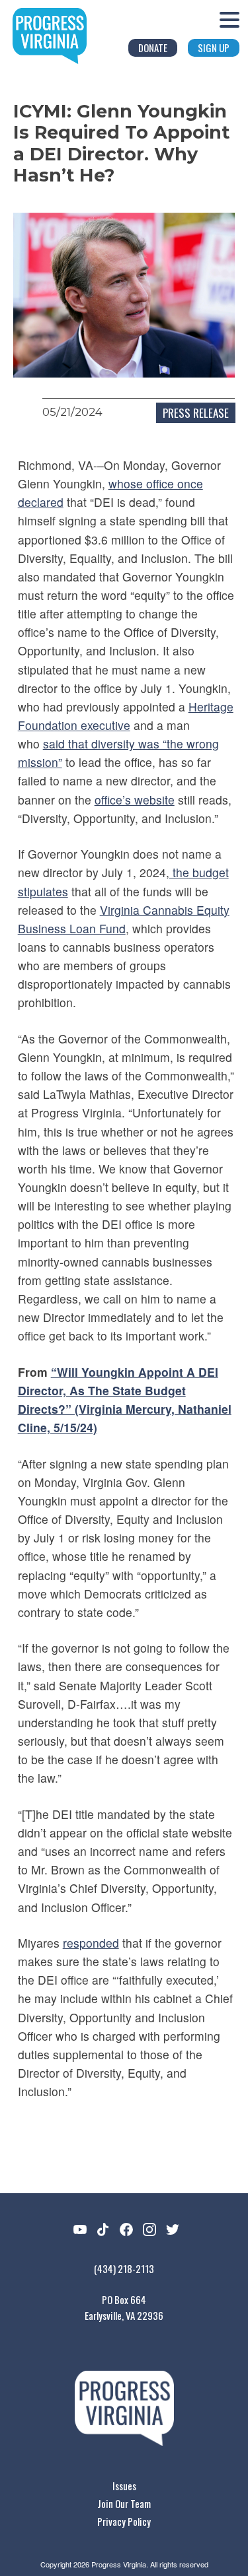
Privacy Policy (124, 2521)
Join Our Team (124, 2503)
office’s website (135, 800)
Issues (124, 2486)
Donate (153, 48)
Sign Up (214, 48)
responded (91, 1943)
